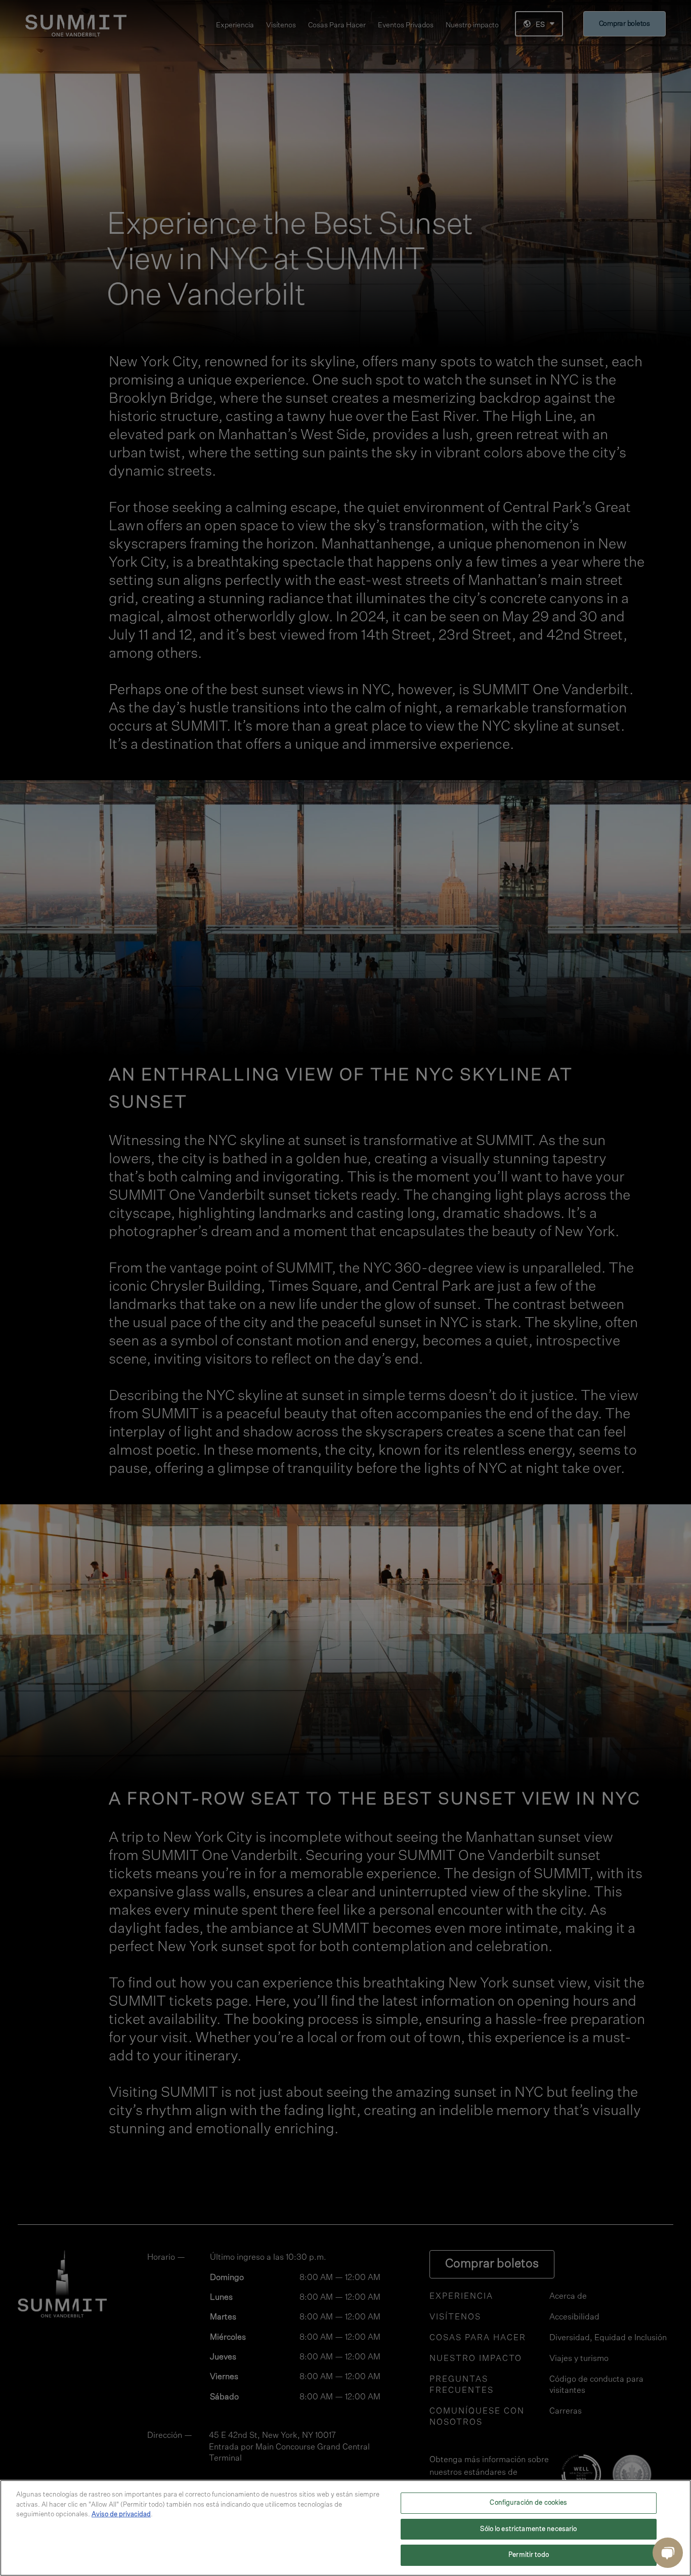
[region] (345, 2528)
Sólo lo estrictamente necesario (528, 2529)
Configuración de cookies (528, 2503)
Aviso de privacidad (121, 2515)
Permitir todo (529, 2555)
